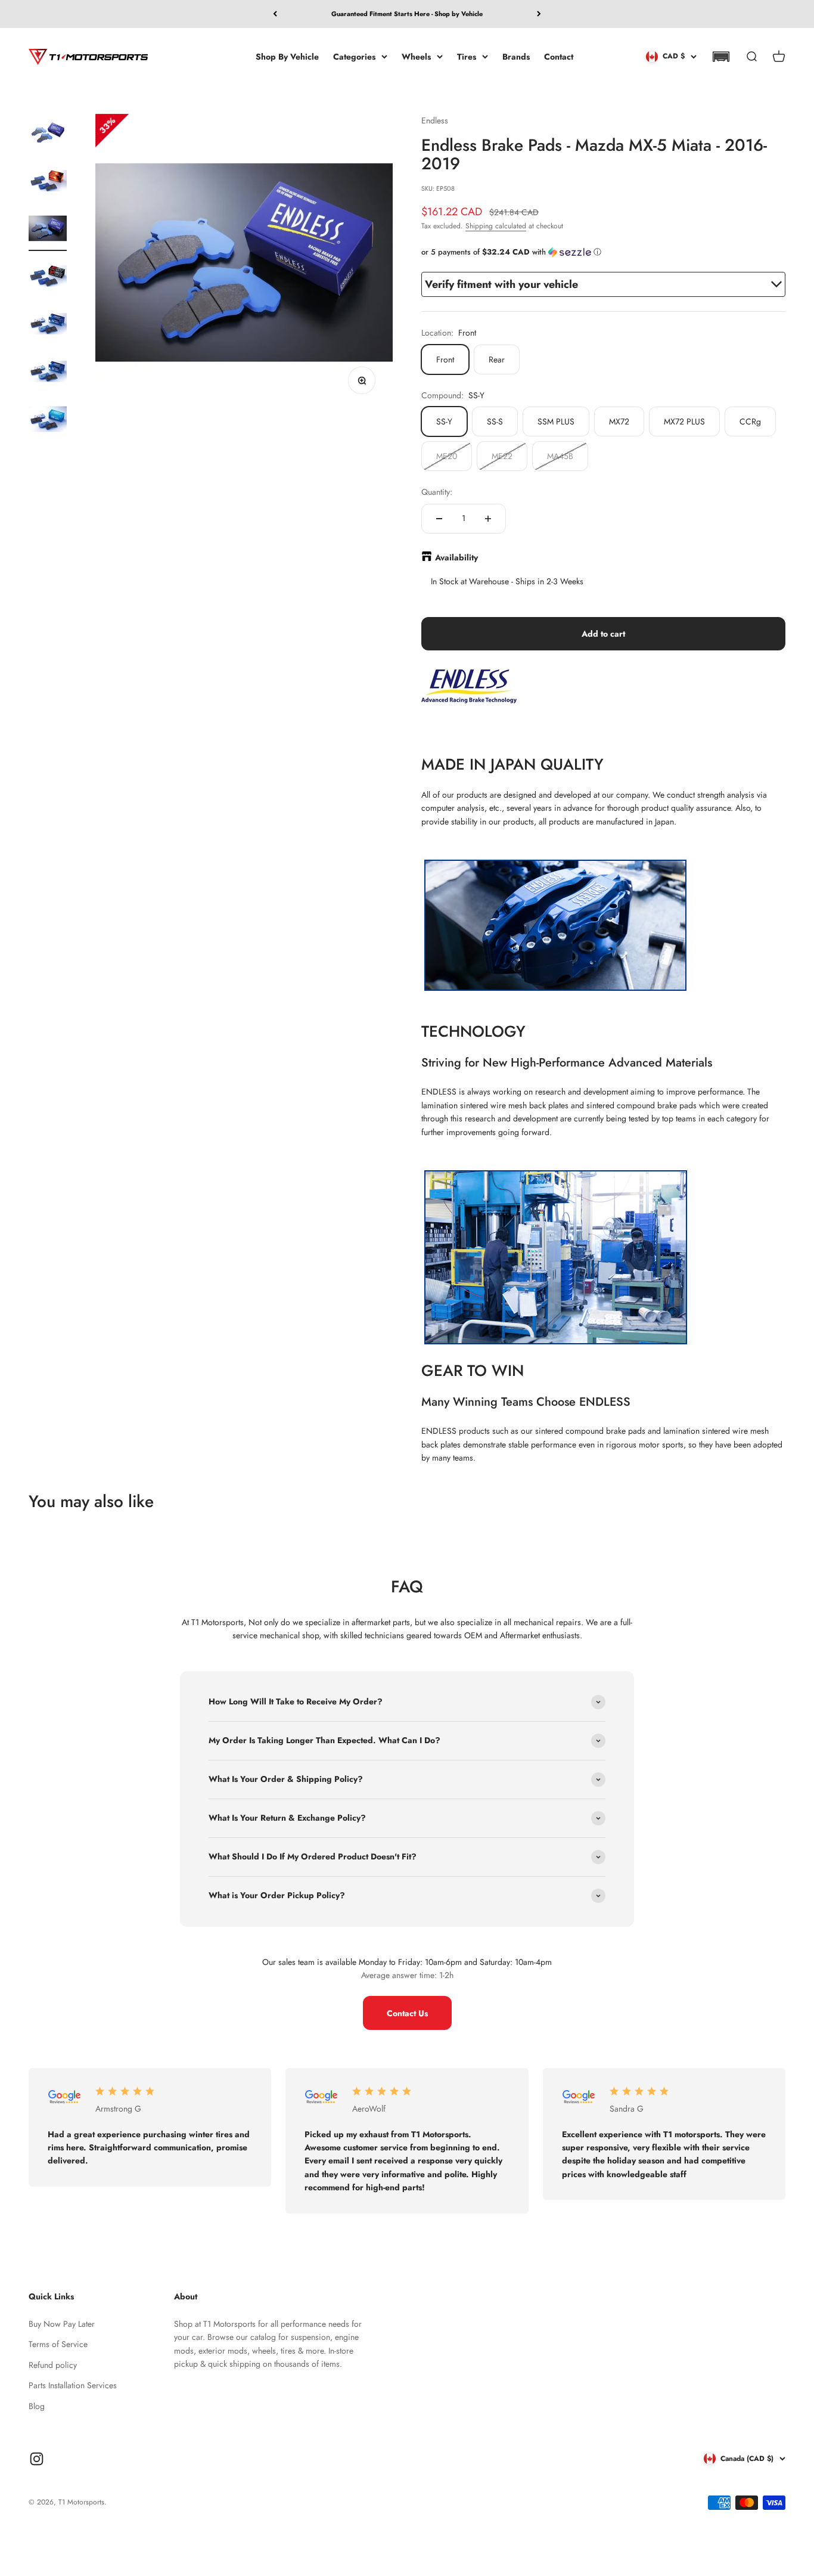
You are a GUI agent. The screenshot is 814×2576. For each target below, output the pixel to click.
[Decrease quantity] (439, 519)
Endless (435, 120)
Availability (456, 557)
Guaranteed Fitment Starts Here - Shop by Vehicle (407, 14)
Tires (467, 56)
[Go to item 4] (48, 278)
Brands (516, 56)
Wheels (416, 56)
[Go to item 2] (48, 182)
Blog (37, 2406)
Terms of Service (58, 2344)
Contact (559, 56)
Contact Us (407, 2013)
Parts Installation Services (73, 2385)
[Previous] (275, 14)
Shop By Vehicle (287, 56)
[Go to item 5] (48, 326)
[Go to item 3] (48, 230)
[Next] (539, 14)
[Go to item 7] (48, 421)
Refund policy (53, 2365)
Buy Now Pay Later (62, 2324)
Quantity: (437, 492)
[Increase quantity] (488, 519)
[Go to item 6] (48, 373)
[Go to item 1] (48, 135)
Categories (354, 56)
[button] (721, 57)
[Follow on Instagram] (37, 2459)
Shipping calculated (496, 226)
